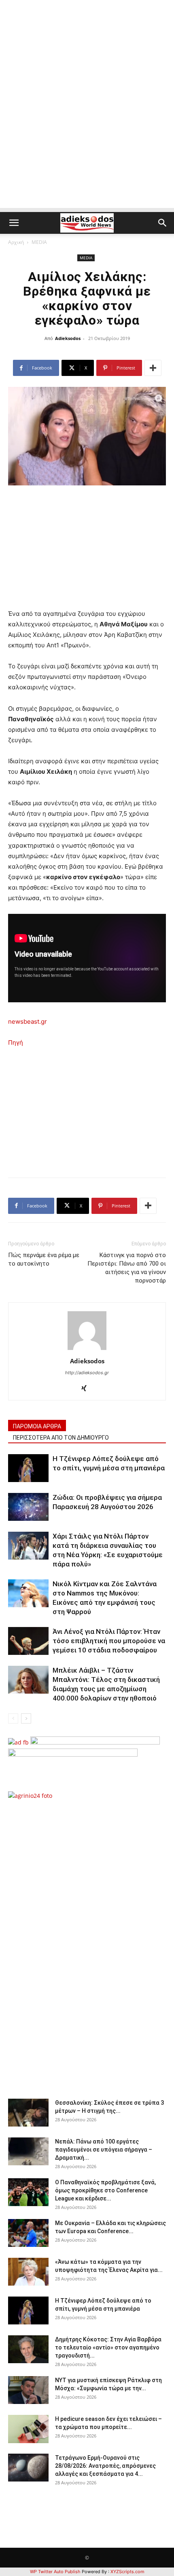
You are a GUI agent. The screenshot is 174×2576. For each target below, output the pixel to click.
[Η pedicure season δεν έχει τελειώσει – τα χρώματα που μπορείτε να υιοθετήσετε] (28, 2429)
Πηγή (16, 1042)
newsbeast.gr (28, 1021)
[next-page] (26, 1718)
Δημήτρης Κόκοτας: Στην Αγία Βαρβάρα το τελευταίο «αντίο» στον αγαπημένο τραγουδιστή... (108, 2347)
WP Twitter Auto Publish (55, 2572)
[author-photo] (87, 1350)
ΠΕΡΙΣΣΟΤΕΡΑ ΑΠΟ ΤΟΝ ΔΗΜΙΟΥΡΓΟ (61, 1438)
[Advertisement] (87, 121)
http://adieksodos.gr (87, 1373)
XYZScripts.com (127, 2572)
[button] (14, 223)
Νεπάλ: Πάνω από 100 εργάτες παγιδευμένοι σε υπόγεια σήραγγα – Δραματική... (104, 2150)
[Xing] (87, 1389)
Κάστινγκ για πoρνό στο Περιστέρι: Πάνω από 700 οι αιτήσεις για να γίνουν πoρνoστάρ (127, 1268)
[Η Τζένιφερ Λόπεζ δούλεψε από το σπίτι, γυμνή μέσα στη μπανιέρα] (28, 1468)
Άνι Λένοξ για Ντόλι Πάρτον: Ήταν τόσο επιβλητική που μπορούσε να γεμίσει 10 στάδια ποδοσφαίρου (109, 1641)
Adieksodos (68, 338)
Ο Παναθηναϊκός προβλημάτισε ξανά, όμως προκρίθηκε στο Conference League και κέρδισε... (105, 2190)
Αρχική (16, 242)
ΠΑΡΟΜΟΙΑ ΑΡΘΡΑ (37, 1426)
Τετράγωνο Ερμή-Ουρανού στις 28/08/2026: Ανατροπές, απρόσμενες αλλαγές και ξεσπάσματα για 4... (105, 2466)
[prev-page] (13, 1718)
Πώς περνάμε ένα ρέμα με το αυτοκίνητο (44, 1259)
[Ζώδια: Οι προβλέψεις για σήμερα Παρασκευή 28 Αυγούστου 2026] (28, 1507)
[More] (153, 368)
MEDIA (39, 242)
